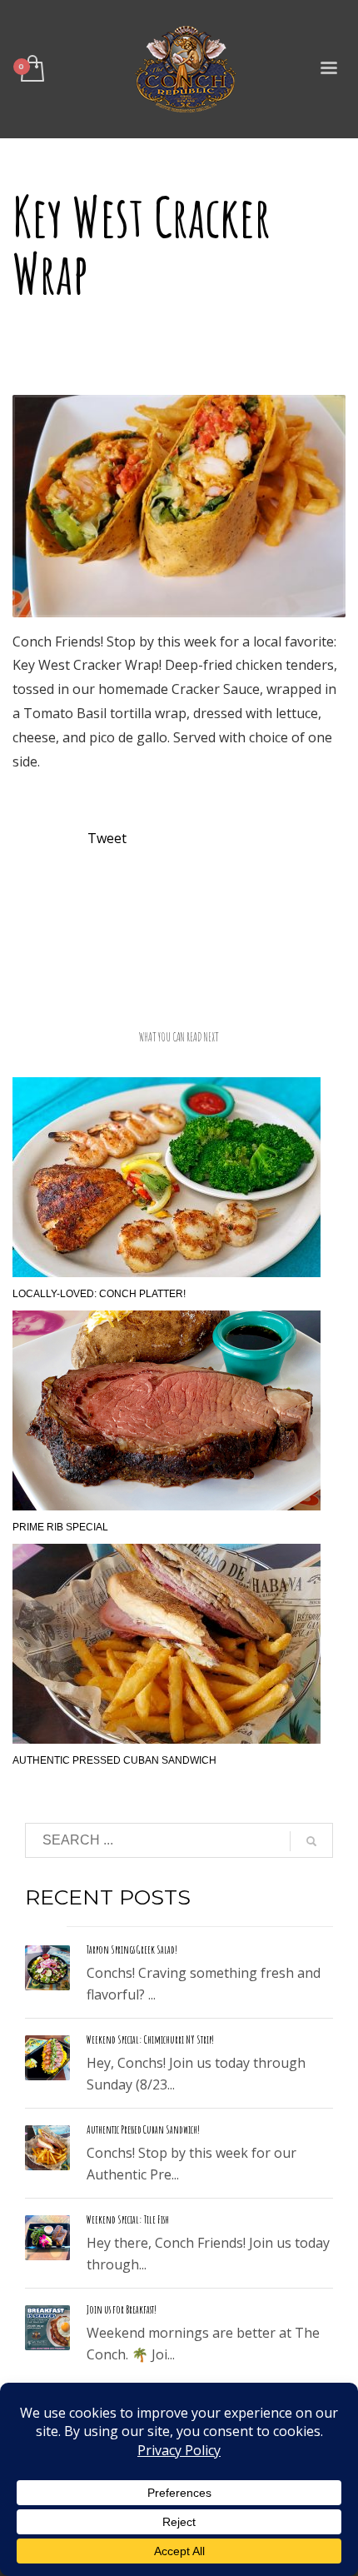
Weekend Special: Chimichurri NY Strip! (150, 2039)
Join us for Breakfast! (122, 2309)
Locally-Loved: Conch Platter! (99, 1294)
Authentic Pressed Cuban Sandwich (114, 1760)
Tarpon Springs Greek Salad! (132, 1949)
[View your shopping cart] (31, 70)
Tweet (107, 838)
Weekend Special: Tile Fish (128, 2219)
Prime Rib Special (60, 1527)
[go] (311, 1841)
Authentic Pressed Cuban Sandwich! (143, 2129)
